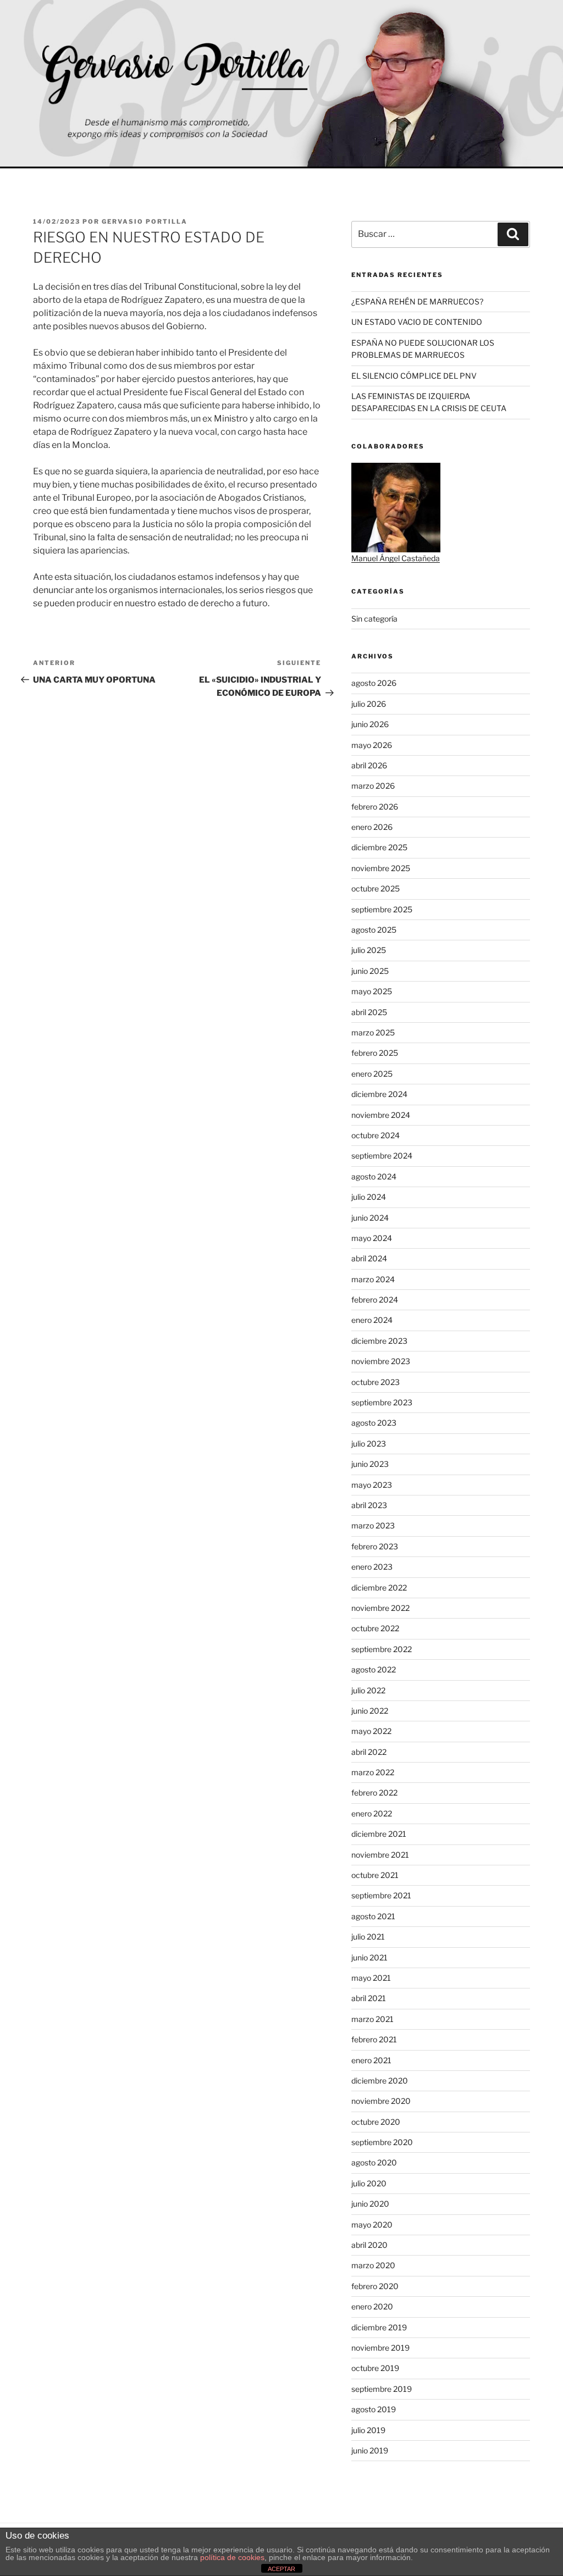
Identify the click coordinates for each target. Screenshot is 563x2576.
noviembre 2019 (380, 2348)
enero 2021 (371, 2060)
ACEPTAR (281, 2569)
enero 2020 (372, 2306)
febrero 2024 (375, 1300)
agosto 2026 (374, 683)
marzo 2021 (372, 2019)
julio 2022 (368, 1690)
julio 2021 (368, 1937)
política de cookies (232, 2557)
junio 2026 (370, 724)
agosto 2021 (373, 1916)
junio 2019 (370, 2450)
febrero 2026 (375, 807)
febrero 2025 (375, 1053)
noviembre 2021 (380, 1855)
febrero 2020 (375, 2286)
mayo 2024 (372, 1238)
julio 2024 (369, 1197)
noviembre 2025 (381, 868)
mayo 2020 (372, 2225)
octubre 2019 (375, 2368)
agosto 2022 (374, 1669)
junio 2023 (370, 1464)
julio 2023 (369, 1444)
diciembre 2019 (379, 2327)
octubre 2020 (376, 2122)
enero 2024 (372, 1320)
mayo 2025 (372, 991)
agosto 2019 (374, 2409)
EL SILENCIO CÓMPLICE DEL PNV (414, 376)
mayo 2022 (371, 1731)
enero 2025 (372, 1074)
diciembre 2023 (379, 1341)
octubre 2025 (376, 888)
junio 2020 (370, 2204)
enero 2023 (372, 1567)
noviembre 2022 (380, 1608)
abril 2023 (369, 1505)
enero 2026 (372, 827)
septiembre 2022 (382, 1649)
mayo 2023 (372, 1485)
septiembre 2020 (382, 2142)
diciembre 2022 (379, 1588)
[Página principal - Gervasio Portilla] (281, 84)
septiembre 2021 (381, 1895)
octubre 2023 (376, 1382)
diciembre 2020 (380, 2081)
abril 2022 (369, 1752)
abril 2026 (369, 765)
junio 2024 (370, 1218)
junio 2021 (369, 1957)
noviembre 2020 (381, 2101)
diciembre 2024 (379, 1094)
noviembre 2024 (381, 1115)
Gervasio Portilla (145, 221)
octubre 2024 (376, 1135)
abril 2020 (369, 2245)
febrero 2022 (374, 1793)
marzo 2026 (373, 786)
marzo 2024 (373, 1279)
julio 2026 (369, 704)
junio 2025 (370, 971)
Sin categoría (374, 619)
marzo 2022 (373, 1772)
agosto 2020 (374, 2162)
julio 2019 (368, 2430)
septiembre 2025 (382, 909)
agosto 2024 (374, 1176)
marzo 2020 (373, 2265)
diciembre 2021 (379, 1834)
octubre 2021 (375, 1875)
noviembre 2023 (381, 1361)
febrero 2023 (375, 1546)
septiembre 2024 (382, 1156)
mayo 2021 (371, 1978)
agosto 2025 (374, 930)
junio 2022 (370, 1711)
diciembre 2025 (379, 847)
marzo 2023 (373, 1525)
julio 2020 (369, 2183)
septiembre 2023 (382, 1402)
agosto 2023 (374, 1423)
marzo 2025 (373, 1032)
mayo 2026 (372, 745)
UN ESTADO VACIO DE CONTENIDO (417, 322)
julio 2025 (369, 950)
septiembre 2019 (382, 2389)
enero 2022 (372, 1813)
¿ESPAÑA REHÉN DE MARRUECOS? (417, 301)
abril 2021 (369, 1998)
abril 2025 (369, 1012)
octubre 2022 (375, 1628)
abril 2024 (369, 1258)
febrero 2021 (374, 2039)
